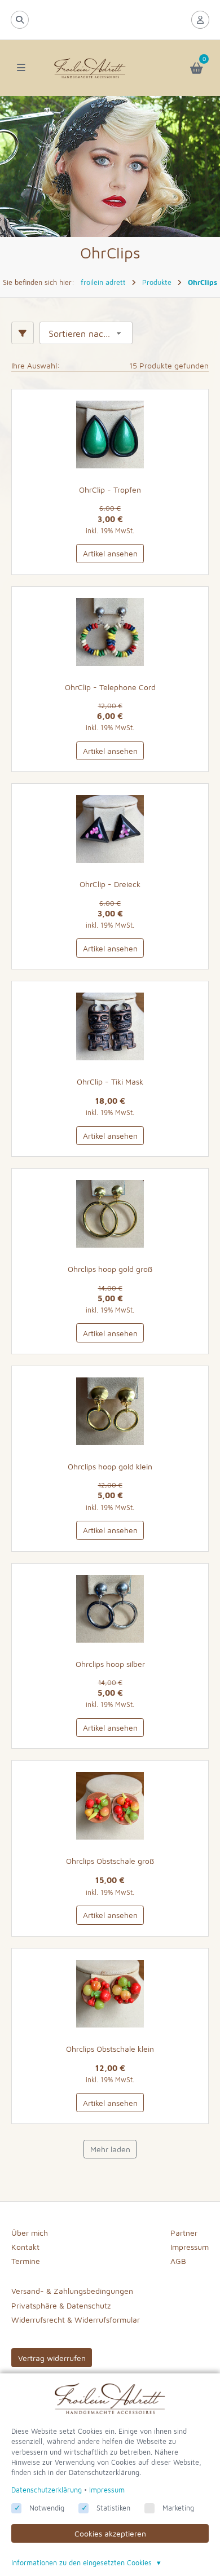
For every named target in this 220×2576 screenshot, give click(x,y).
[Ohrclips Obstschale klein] (110, 1994)
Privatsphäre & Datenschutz (61, 2305)
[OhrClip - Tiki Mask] (110, 1026)
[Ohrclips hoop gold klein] (110, 1411)
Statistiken (113, 2508)
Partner (184, 2233)
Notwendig (47, 2508)
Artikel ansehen (110, 553)
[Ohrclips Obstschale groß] (110, 1806)
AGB (178, 2261)
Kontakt (25, 2247)
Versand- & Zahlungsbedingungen (72, 2291)
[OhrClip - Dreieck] (110, 829)
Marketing (178, 2508)
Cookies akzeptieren (110, 2533)
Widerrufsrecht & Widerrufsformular (76, 2320)
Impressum (190, 2247)
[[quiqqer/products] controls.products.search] (20, 20)
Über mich (30, 2233)
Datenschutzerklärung (47, 2490)
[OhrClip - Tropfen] (110, 435)
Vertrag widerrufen (52, 2358)
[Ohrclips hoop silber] (110, 1609)
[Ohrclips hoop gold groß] (110, 1214)
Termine (26, 2261)
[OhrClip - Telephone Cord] (110, 632)
